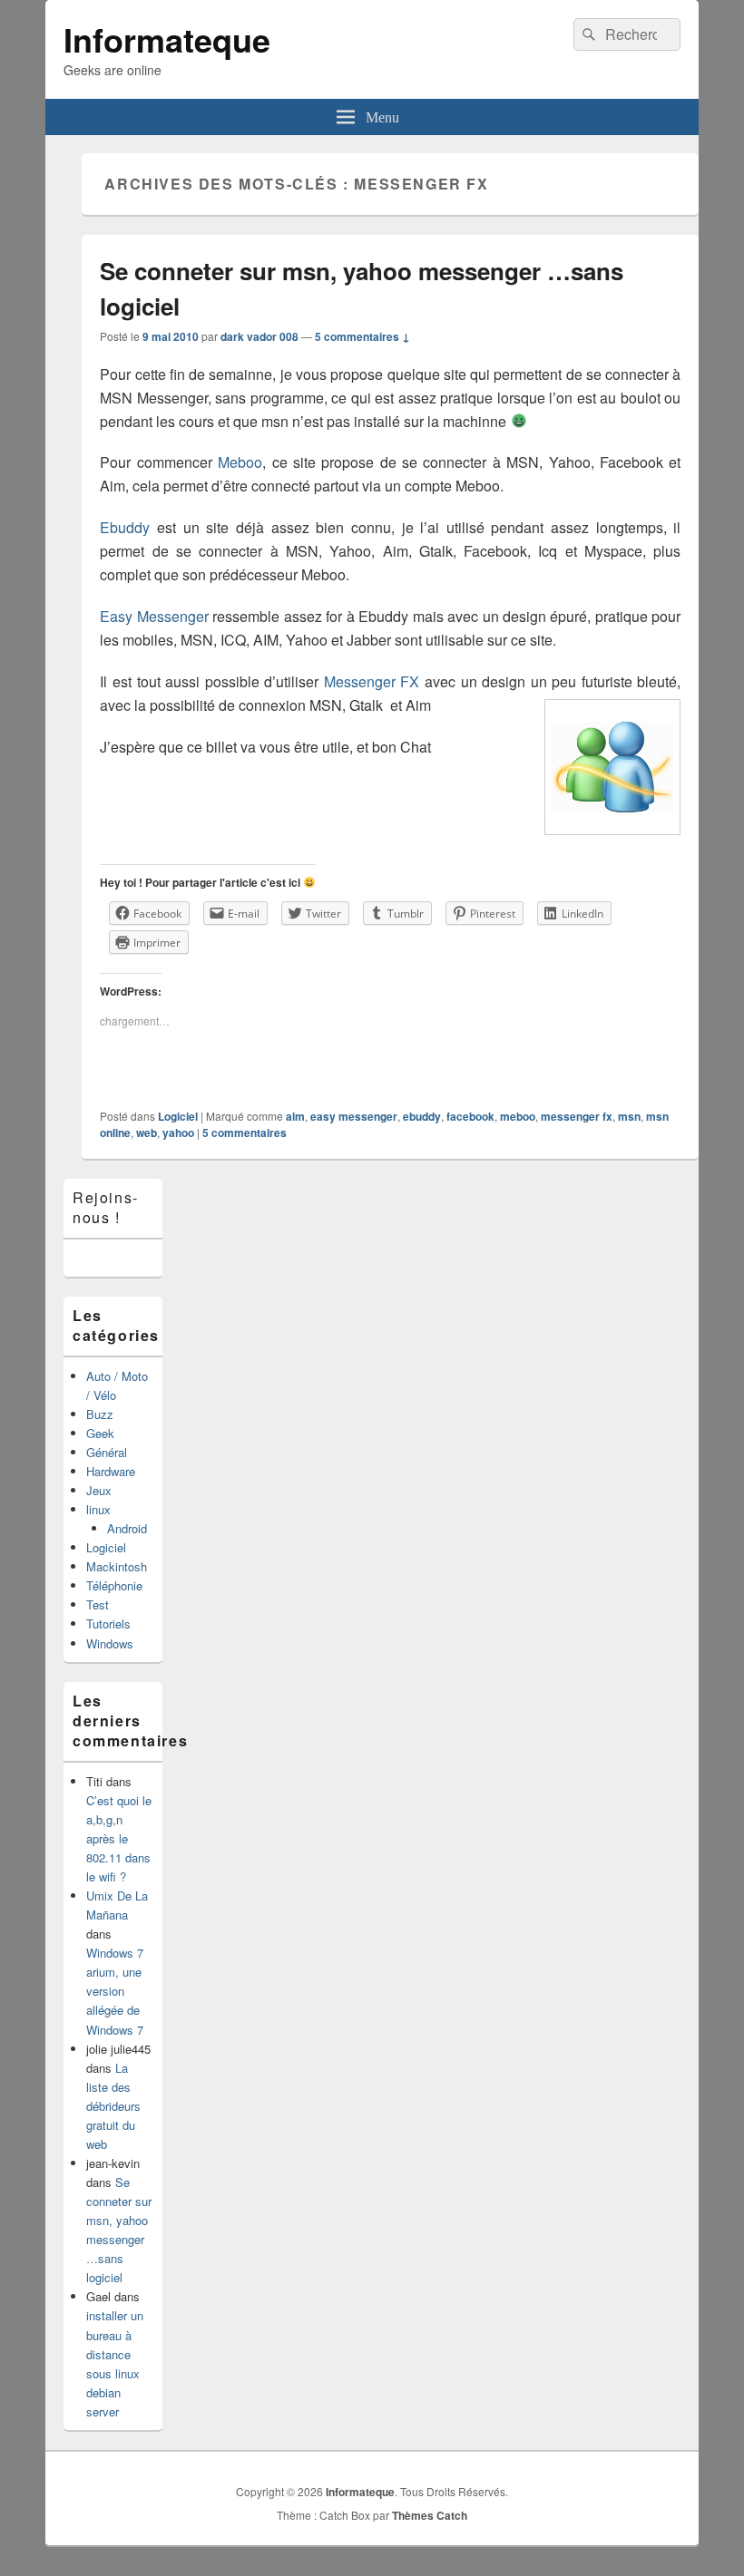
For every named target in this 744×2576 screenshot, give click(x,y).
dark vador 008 (259, 336)
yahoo (178, 1132)
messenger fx (577, 1116)
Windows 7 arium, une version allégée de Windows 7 (115, 1991)
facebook (470, 1116)
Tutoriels (108, 1623)
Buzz (100, 1414)
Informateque (167, 39)
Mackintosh (117, 1566)
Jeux (99, 1490)
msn (629, 1116)
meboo (518, 1116)
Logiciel (178, 1116)
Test (98, 1604)
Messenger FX (372, 681)
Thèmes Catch (430, 2515)
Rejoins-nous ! (106, 1207)
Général (107, 1452)
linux (98, 1509)
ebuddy (422, 1116)
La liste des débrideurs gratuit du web (113, 2106)
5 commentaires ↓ (362, 336)
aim (295, 1116)
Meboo (240, 462)
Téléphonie (114, 1585)
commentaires (245, 1132)
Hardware (111, 1471)
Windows (110, 1643)
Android (127, 1528)
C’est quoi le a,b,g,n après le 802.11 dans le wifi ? (119, 1838)
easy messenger (354, 1116)
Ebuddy (125, 527)
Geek (100, 1433)
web (147, 1132)
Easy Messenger (154, 616)
